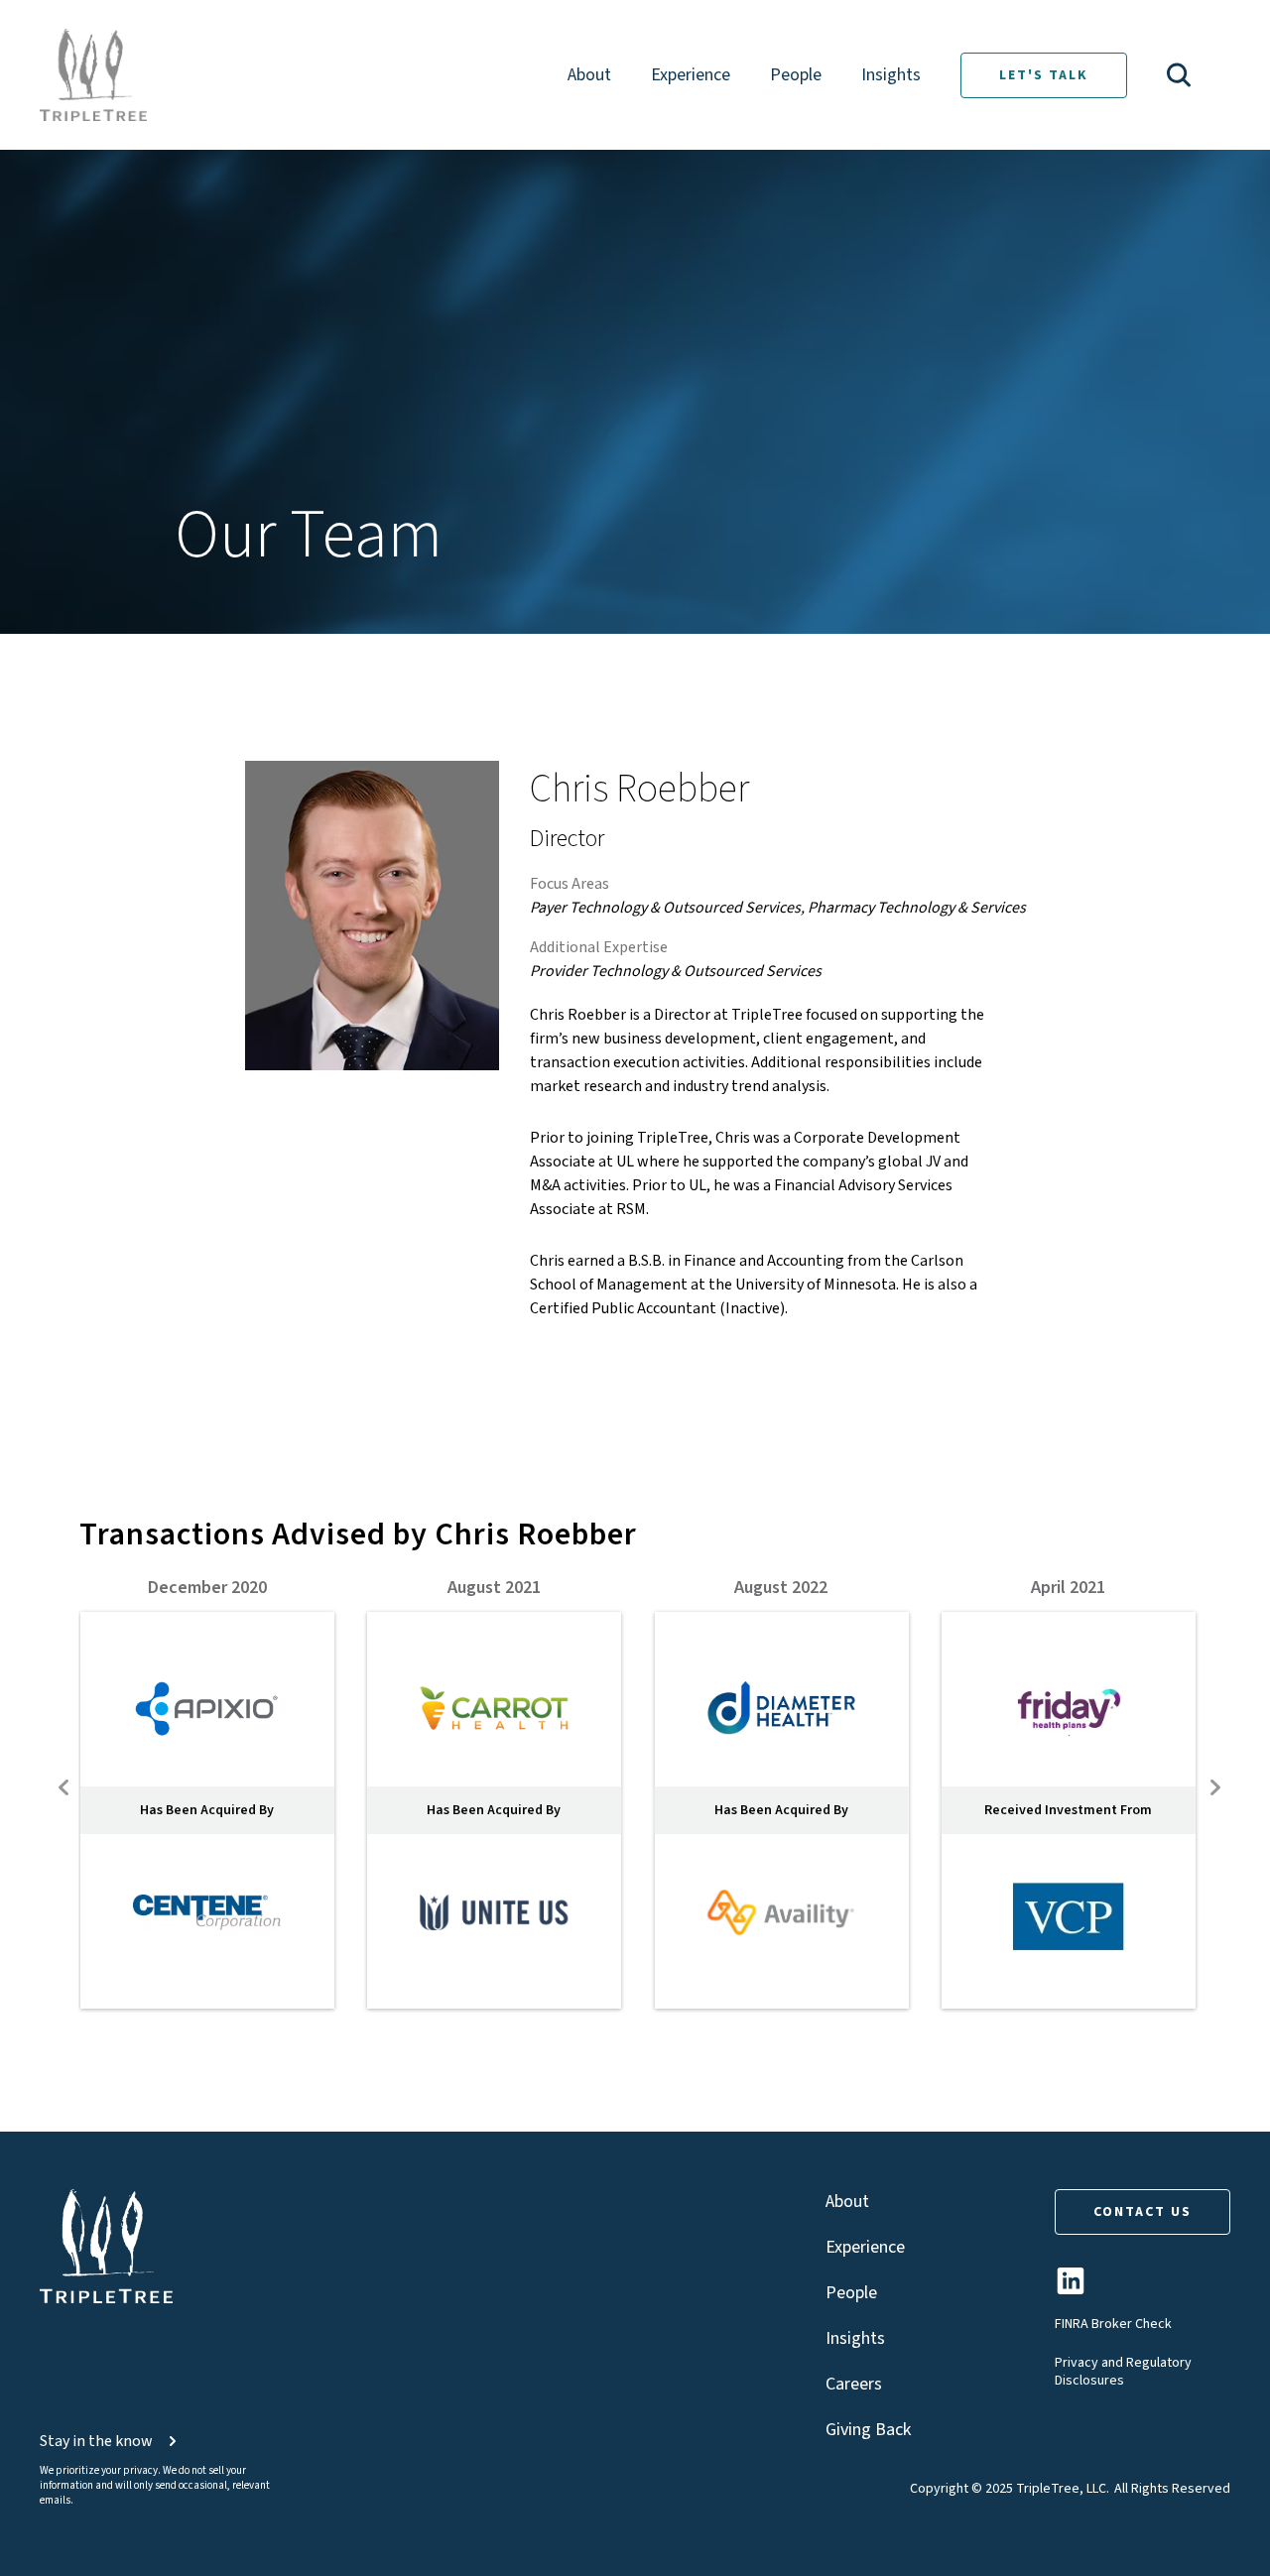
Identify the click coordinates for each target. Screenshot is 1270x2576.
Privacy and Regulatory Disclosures (1123, 2372)
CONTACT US (1143, 2212)
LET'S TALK (1044, 75)
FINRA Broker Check (1113, 2324)
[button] (1179, 75)
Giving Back (868, 2430)
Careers (854, 2384)
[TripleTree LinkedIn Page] (1071, 2289)
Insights (891, 75)
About (589, 75)
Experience (691, 75)
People (796, 75)
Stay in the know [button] (96, 2441)
